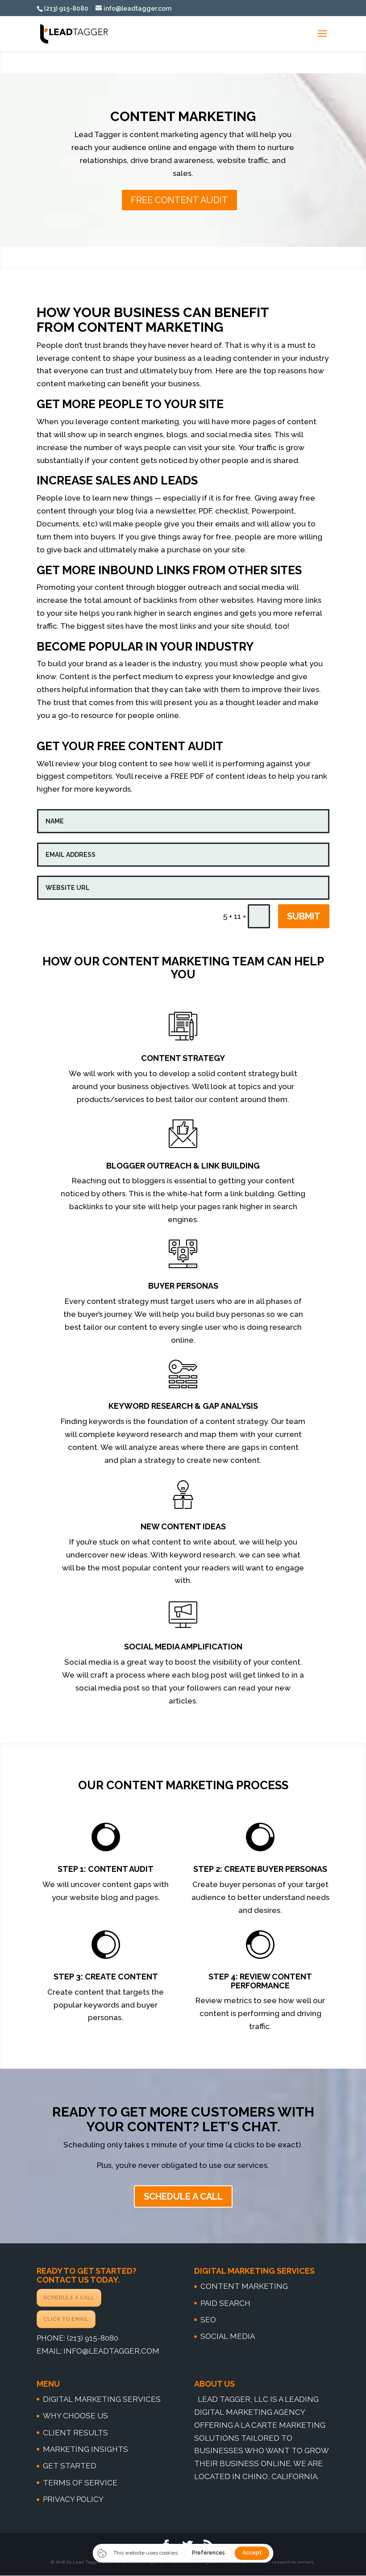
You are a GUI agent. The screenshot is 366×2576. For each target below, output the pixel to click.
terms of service (80, 2483)
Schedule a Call (183, 2196)
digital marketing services (102, 2399)
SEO (208, 2320)
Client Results (75, 2433)
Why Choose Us (75, 2416)
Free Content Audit (179, 200)
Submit (304, 916)
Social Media (228, 2336)
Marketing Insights (85, 2449)
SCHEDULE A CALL (69, 2298)
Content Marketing (244, 2286)
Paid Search (225, 2303)
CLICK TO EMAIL (66, 2319)
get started (70, 2466)
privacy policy (73, 2499)
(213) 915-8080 (93, 2338)
